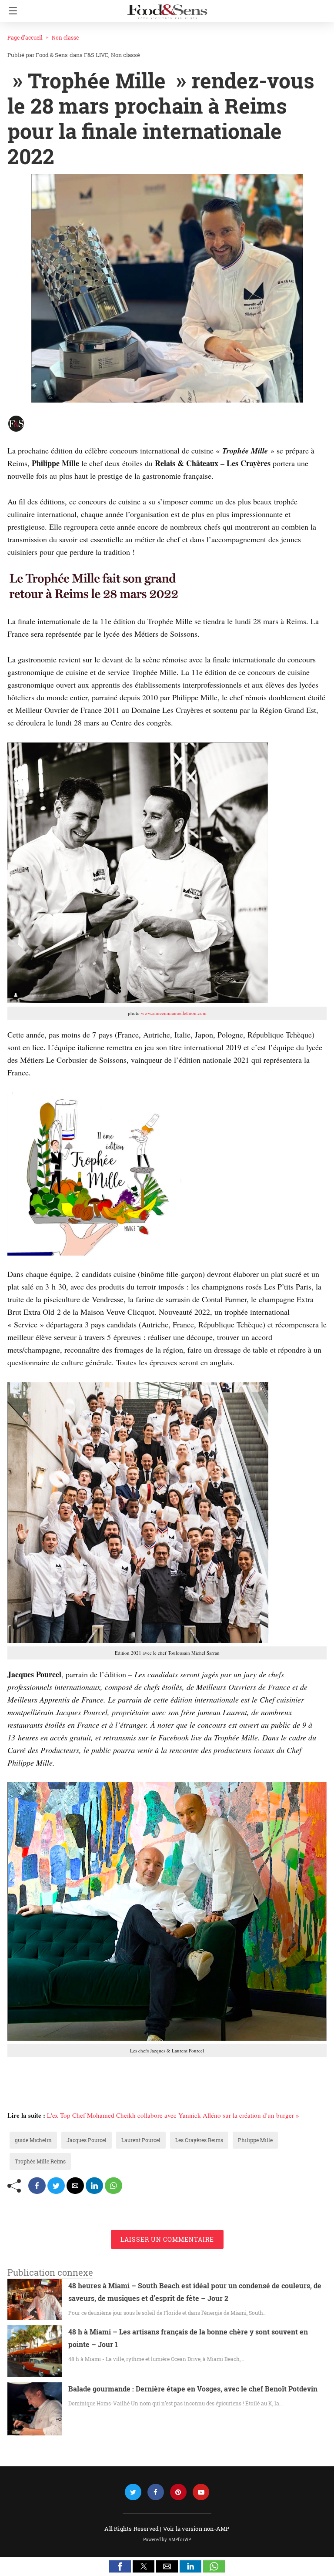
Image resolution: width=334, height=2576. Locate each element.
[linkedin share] (94, 2186)
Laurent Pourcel (141, 2140)
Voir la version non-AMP (196, 2529)
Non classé (65, 37)
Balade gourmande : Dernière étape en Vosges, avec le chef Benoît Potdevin (193, 2389)
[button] (120, 2566)
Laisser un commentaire (167, 2239)
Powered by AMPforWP (167, 2540)
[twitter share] (56, 2186)
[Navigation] (11, 11)
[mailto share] (75, 2186)
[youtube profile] (201, 2492)
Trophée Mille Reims (40, 2161)
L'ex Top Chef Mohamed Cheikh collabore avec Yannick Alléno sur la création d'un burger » (173, 2115)
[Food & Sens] (167, 8)
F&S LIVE (96, 55)
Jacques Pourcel (87, 2140)
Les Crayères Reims (199, 2140)
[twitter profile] (133, 2492)
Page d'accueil (25, 37)
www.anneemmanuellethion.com (174, 1013)
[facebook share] (37, 2186)
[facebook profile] (156, 2492)
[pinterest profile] (178, 2492)
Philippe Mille (255, 2140)
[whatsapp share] (114, 2186)
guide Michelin (33, 2140)
